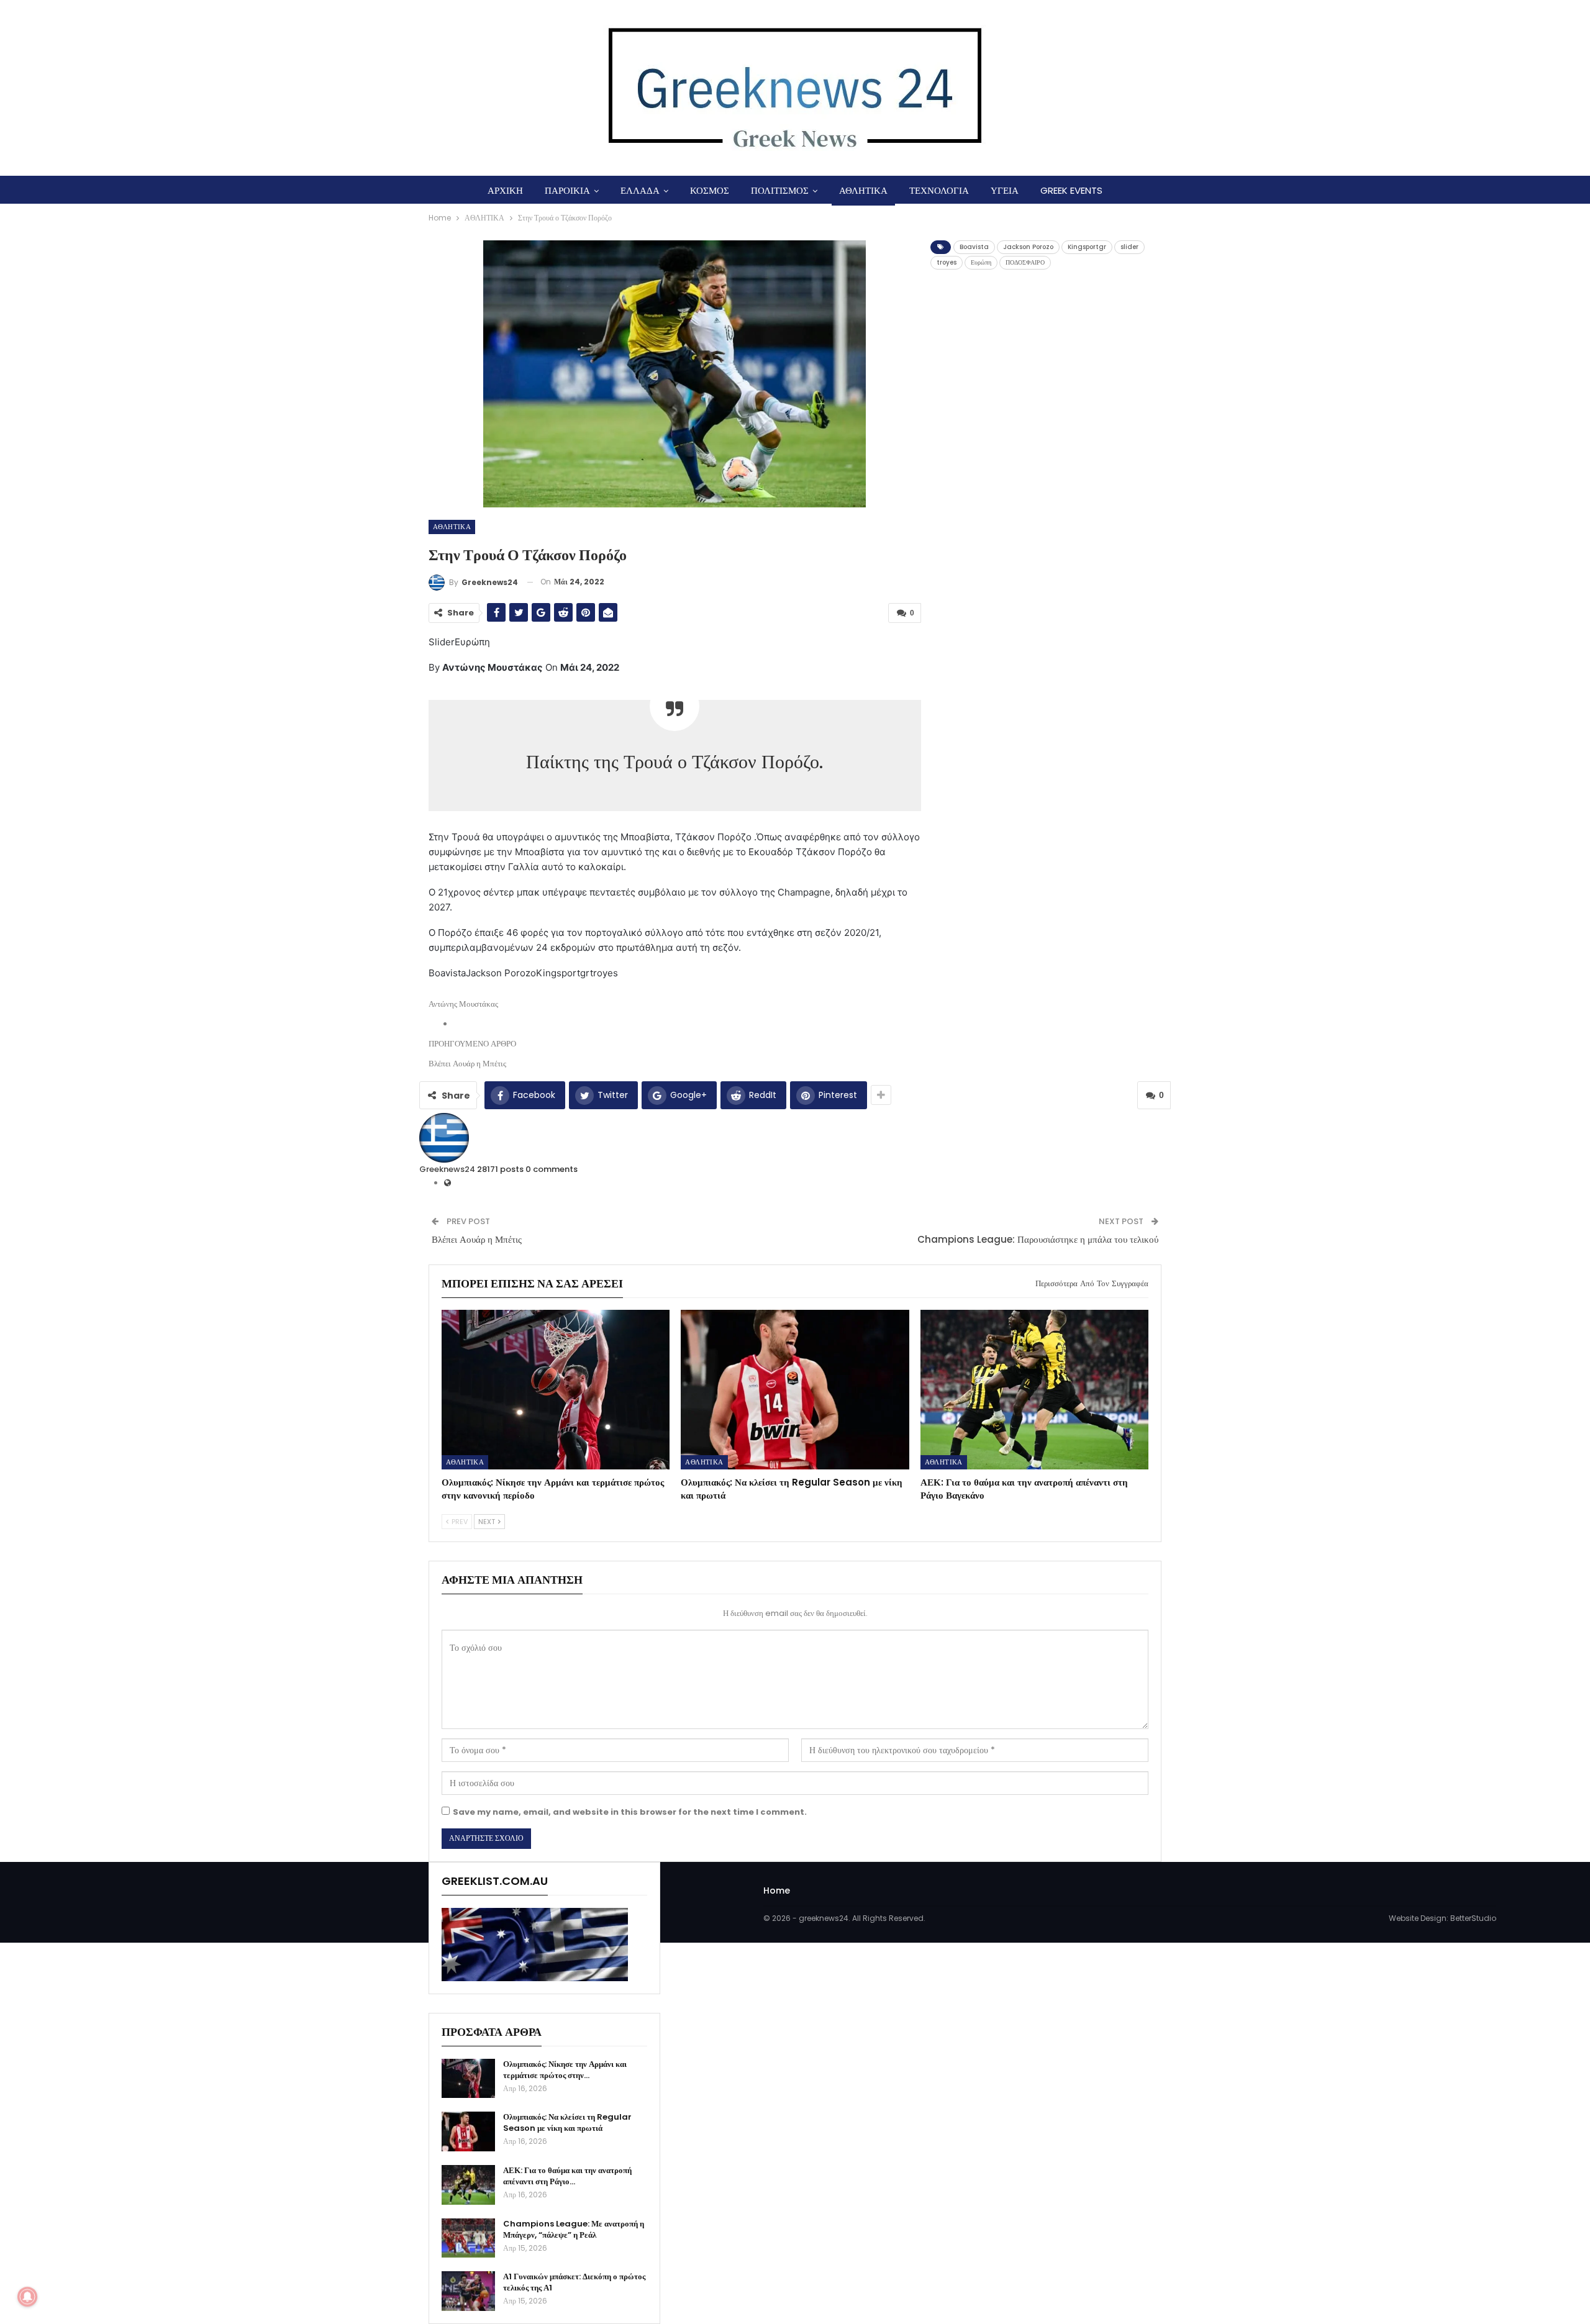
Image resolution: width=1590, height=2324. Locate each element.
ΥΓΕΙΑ (1005, 190)
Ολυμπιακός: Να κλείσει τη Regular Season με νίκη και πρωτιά (567, 2122)
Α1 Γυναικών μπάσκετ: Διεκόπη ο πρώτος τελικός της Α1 (574, 2282)
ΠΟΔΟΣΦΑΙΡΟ (1025, 262)
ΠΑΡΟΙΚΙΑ (567, 190)
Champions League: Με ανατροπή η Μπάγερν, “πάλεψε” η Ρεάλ (574, 2229)
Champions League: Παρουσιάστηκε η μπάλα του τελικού (1038, 1239)
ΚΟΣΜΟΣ (710, 190)
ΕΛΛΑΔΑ (640, 190)
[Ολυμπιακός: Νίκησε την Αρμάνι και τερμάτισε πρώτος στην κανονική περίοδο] (556, 1390)
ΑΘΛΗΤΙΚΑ (863, 190)
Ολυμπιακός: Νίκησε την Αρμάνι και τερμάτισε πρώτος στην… (565, 2070)
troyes (947, 262)
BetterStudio (1473, 1918)
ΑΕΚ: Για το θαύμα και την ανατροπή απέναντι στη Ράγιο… (567, 2176)
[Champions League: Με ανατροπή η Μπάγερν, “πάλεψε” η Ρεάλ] (468, 2238)
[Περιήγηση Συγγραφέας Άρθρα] (444, 1137)
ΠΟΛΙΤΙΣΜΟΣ (780, 190)
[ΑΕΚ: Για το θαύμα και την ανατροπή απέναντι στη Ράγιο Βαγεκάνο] (1034, 1390)
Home (777, 1891)
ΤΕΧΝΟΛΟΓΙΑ (939, 190)
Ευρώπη (981, 262)
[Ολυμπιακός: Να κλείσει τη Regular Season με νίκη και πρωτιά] (795, 1390)
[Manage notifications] (27, 2297)
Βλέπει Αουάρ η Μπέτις (477, 1239)
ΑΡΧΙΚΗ (505, 190)
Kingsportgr (1087, 247)
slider (1129, 247)
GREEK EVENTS (1071, 190)
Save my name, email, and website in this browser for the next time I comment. (630, 1812)
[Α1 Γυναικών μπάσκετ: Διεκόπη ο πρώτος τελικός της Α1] (468, 2291)
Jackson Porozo (1028, 247)
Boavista (974, 247)
